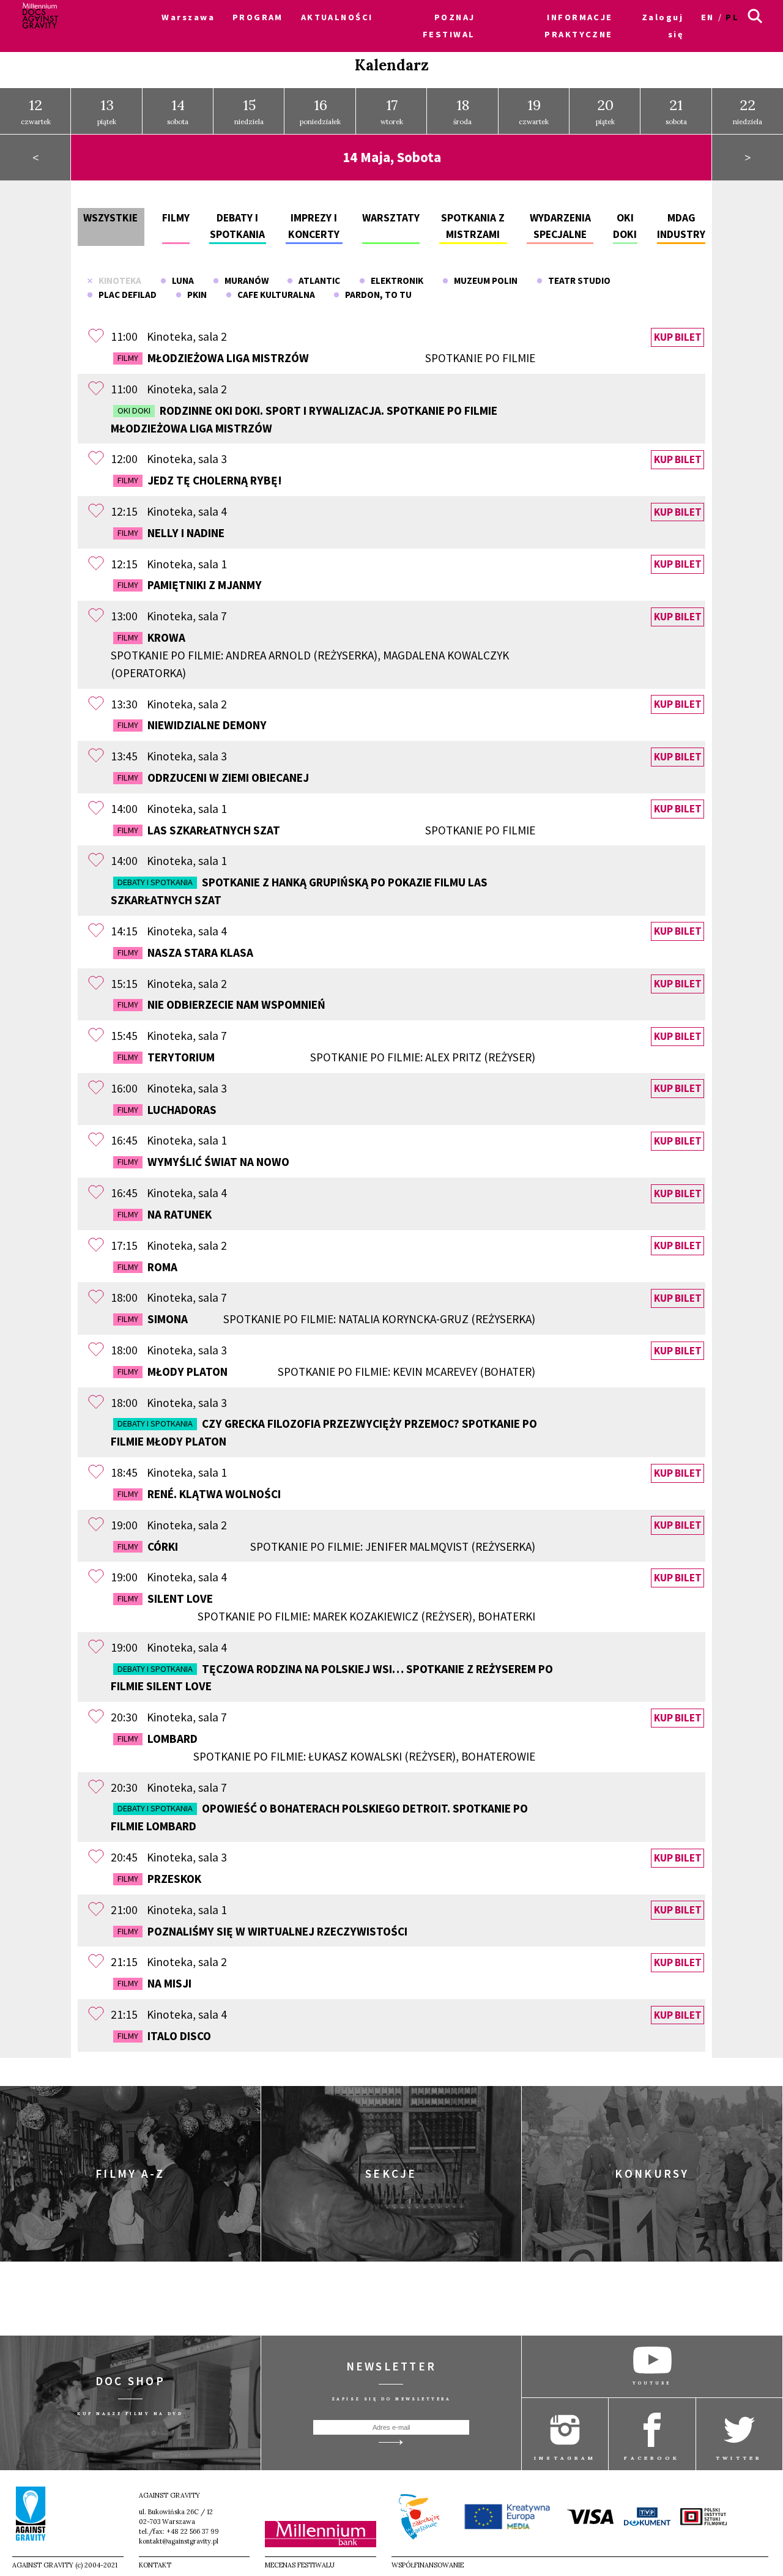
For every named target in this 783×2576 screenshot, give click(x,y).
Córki (326, 1546)
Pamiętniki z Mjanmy (190, 585)
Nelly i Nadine (171, 533)
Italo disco (164, 2036)
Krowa (310, 655)
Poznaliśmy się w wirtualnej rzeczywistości (262, 1931)
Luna (180, 280)
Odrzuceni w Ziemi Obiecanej (213, 778)
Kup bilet (678, 337)
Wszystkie (110, 218)
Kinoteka (117, 280)
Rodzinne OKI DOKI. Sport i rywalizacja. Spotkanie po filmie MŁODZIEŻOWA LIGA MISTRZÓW (304, 419)
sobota (178, 111)
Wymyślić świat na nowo (203, 1162)
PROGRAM (258, 17)
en (708, 17)
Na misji (154, 1983)
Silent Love (326, 1607)
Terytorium (326, 1057)
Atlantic (317, 280)
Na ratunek (165, 1214)
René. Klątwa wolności (199, 1494)
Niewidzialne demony (192, 725)
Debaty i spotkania (155, 882)
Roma (147, 1267)
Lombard (326, 1747)
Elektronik (394, 280)
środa (462, 111)
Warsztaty (391, 218)
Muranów (244, 280)
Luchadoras (167, 1110)
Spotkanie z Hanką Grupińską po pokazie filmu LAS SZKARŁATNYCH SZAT (299, 891)
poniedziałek (320, 111)
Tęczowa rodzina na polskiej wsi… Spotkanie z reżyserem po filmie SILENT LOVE (332, 1678)
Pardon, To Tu (376, 295)
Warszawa (188, 17)
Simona (326, 1319)
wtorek (392, 111)
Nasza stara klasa (185, 952)
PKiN (194, 295)
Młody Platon (326, 1372)
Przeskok (159, 1879)
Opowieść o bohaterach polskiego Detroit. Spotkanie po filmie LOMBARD (319, 1817)
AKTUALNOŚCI (337, 17)
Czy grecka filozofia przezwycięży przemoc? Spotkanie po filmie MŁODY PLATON (324, 1432)
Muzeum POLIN (483, 280)
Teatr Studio (577, 280)
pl (732, 17)
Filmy (176, 218)
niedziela (249, 111)
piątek (107, 111)
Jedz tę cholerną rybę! (200, 480)
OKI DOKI (134, 410)
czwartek (36, 111)
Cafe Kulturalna (273, 295)
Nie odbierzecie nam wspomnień (221, 1004)
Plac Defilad (125, 295)
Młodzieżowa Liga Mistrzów (326, 358)
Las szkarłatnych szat (326, 830)
